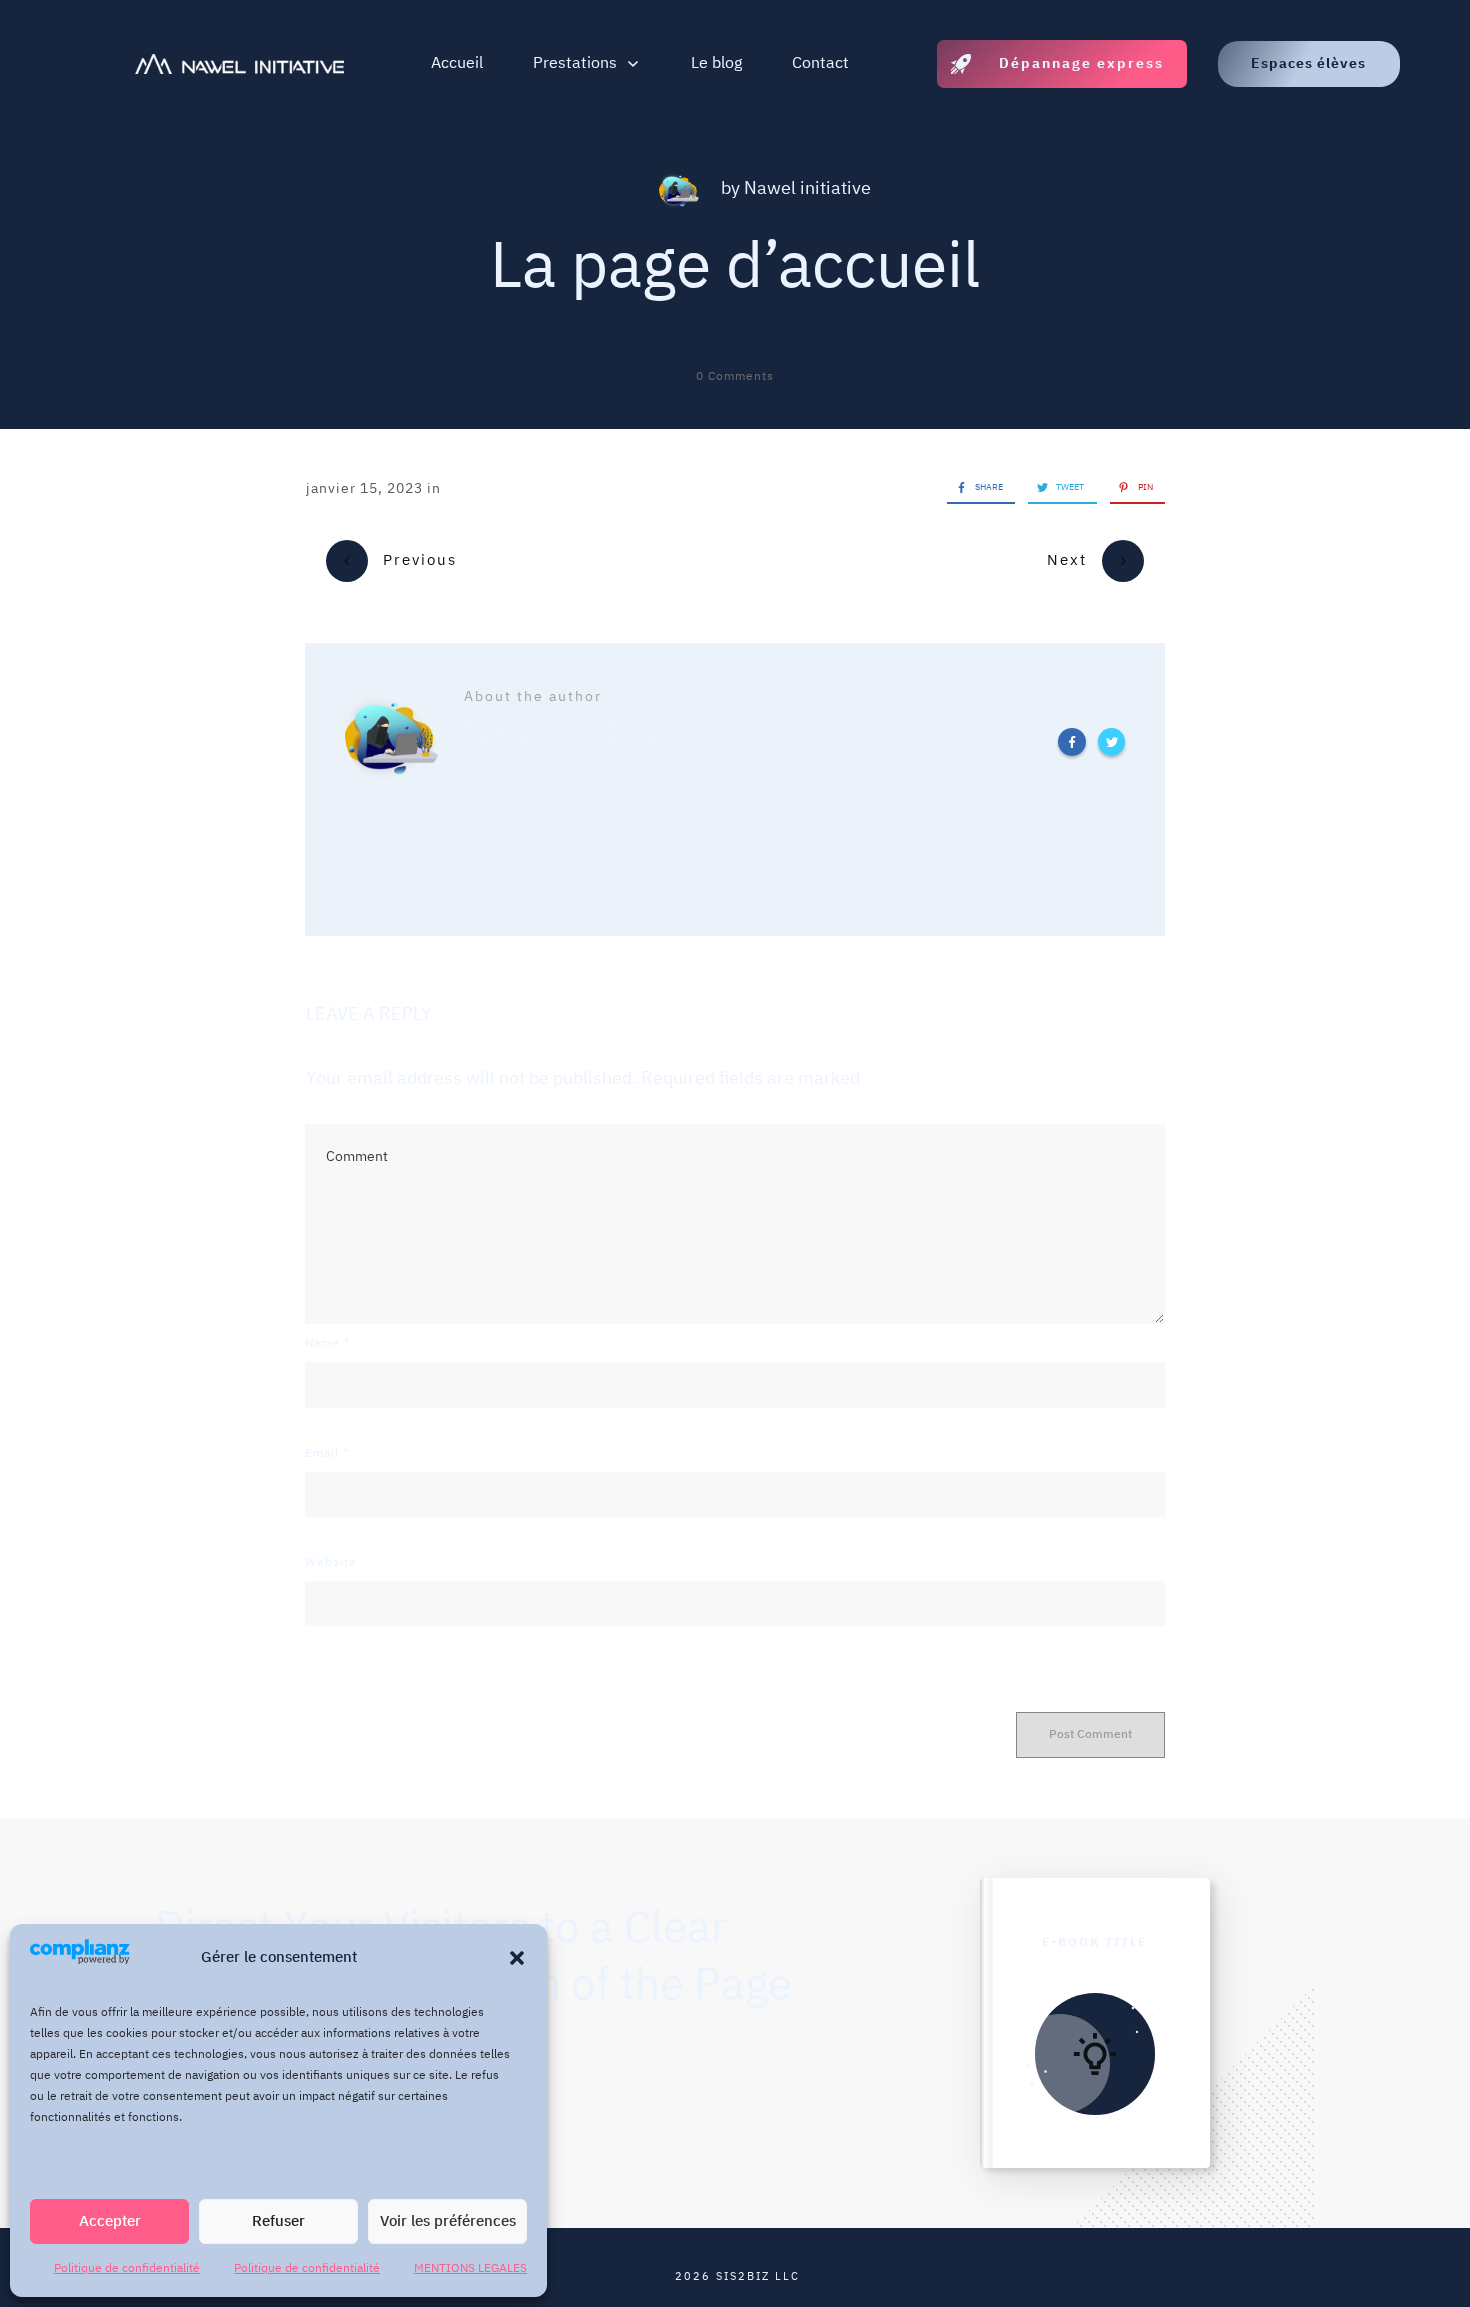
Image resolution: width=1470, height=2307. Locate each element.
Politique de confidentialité (127, 2268)
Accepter (110, 2221)
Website (331, 1562)
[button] (517, 1958)
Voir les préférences (448, 2221)
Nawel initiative (807, 189)
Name (327, 1343)
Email (327, 1453)
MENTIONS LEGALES (470, 2268)
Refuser (278, 2221)
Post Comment (1090, 1734)
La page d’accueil (735, 268)
